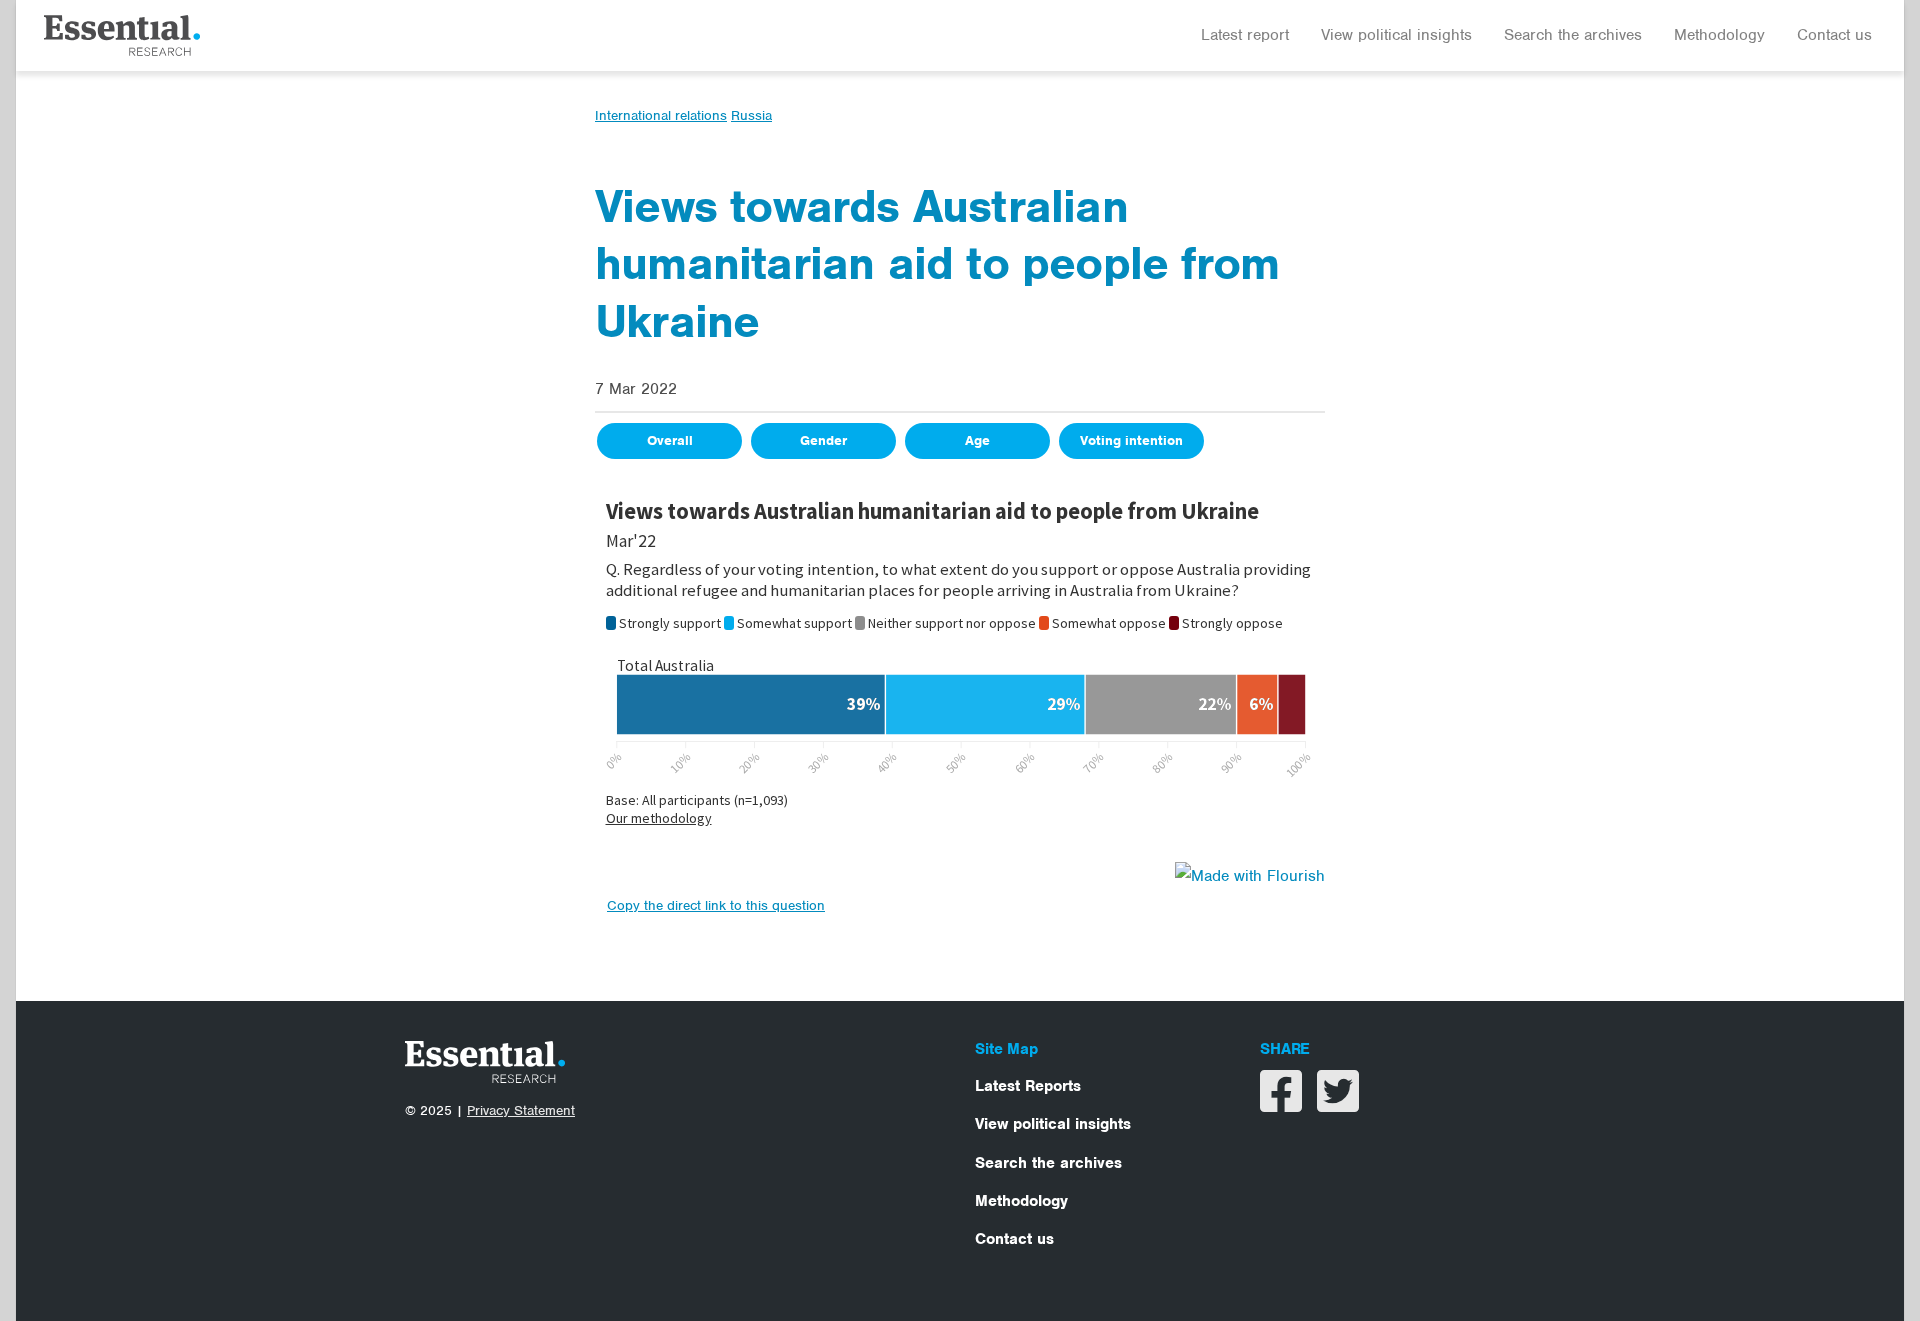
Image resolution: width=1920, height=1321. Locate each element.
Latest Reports (1028, 1086)
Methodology (1719, 35)
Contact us (1834, 35)
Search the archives (1573, 35)
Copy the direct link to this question (716, 905)
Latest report (1245, 35)
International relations (661, 115)
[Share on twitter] (1338, 1104)
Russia (751, 115)
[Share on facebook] (1283, 1104)
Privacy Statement (521, 1110)
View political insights (1396, 35)
